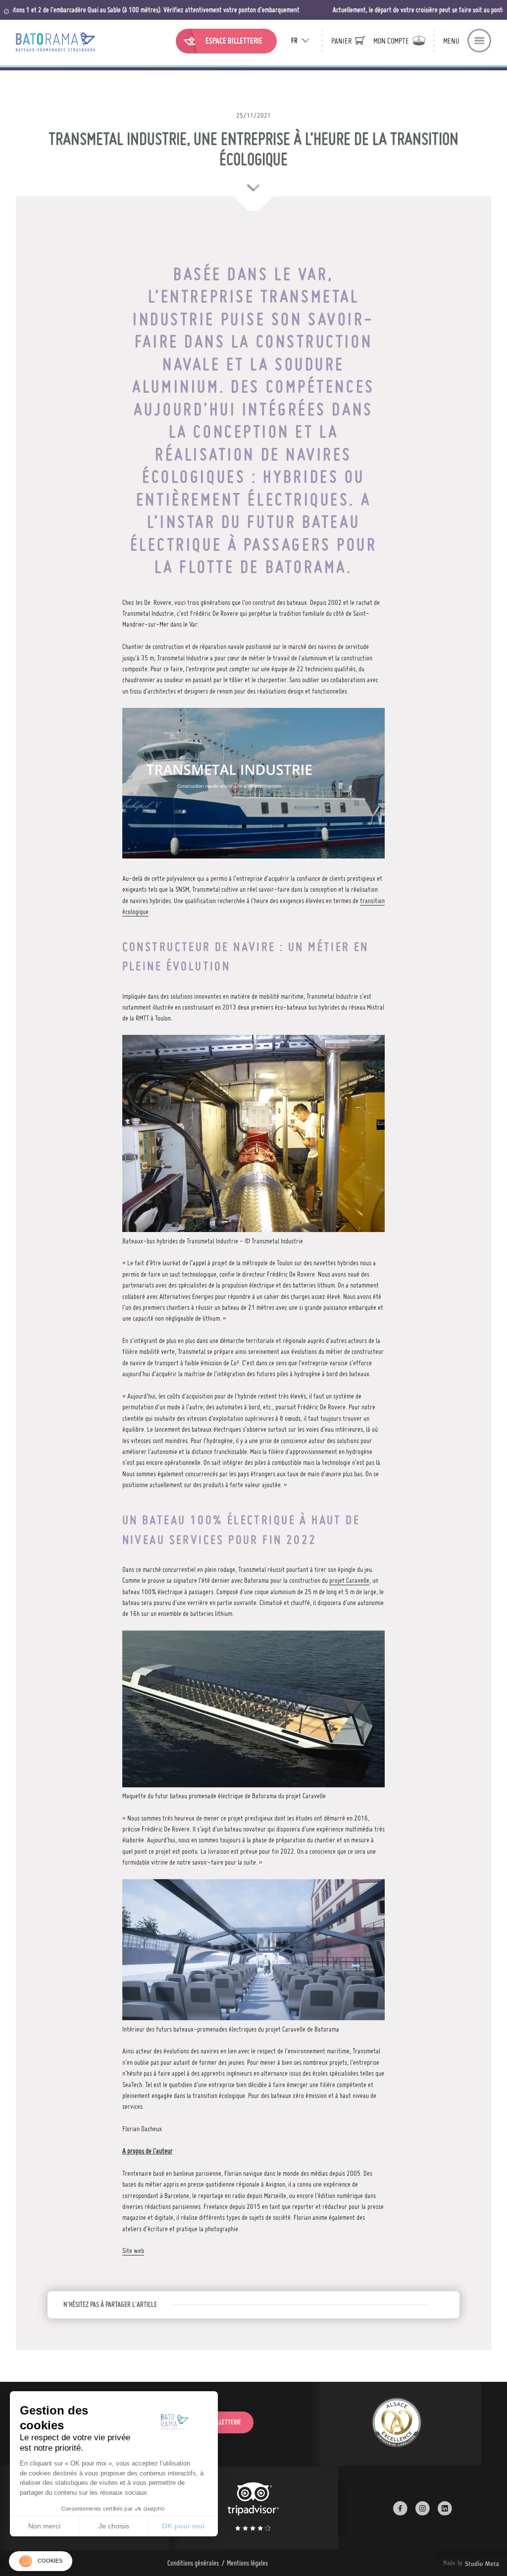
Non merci (44, 2526)
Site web (133, 2251)
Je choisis (114, 2526)
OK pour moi (183, 2526)
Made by (459, 2563)
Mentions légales (247, 2563)
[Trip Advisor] (253, 2508)
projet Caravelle (349, 1580)
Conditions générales (193, 2563)
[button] (41, 2561)
